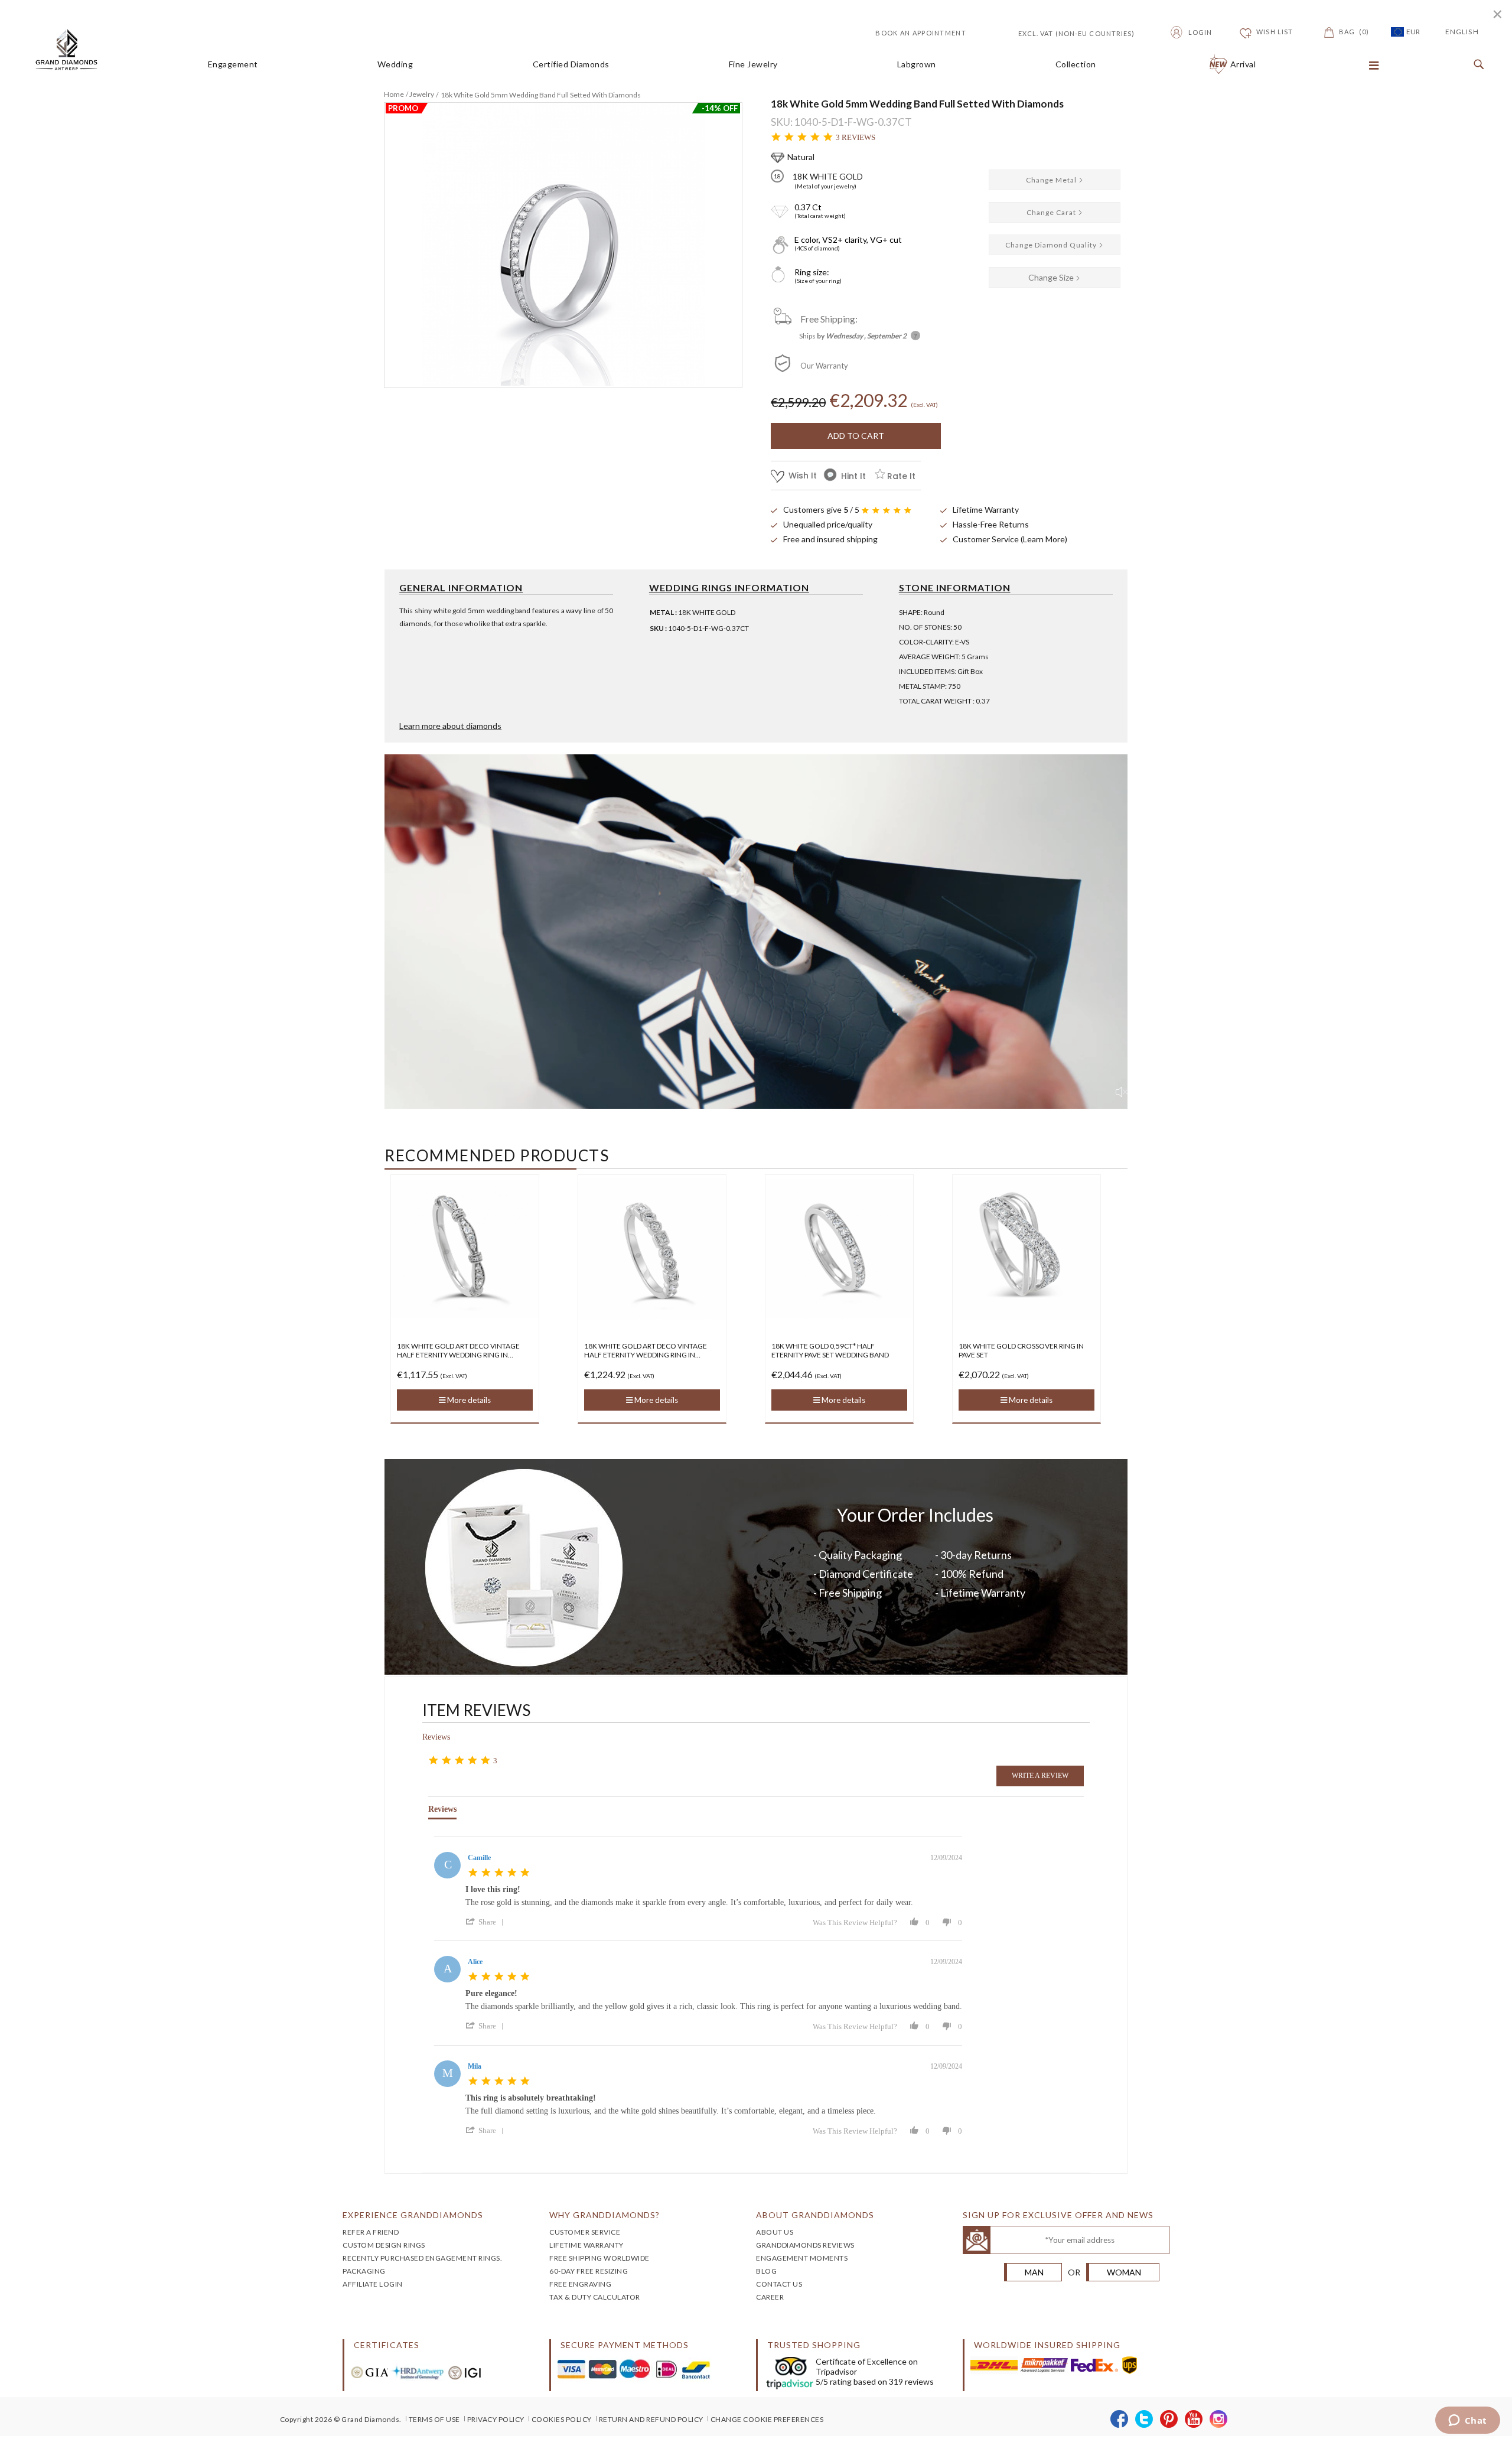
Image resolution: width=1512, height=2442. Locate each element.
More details (468, 1400)
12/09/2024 (946, 1858)
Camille (479, 1858)
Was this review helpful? (855, 1922)
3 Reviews (856, 137)
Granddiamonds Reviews (805, 2245)
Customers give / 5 (821, 509)
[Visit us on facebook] (1120, 2420)
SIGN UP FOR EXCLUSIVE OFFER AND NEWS (1058, 2215)
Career (770, 2297)
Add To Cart (856, 436)
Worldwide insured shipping (1047, 2345)
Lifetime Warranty (986, 509)
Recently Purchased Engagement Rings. (422, 2258)
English (1462, 32)
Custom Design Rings (384, 2245)
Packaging (364, 2271)
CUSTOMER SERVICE (585, 2232)
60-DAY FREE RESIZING (589, 2271)
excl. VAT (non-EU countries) (1063, 32)
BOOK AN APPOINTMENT (921, 33)
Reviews (436, 1737)
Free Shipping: (829, 319)
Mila (475, 2066)
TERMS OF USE (434, 2419)
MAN (1034, 2272)
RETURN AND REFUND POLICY (651, 2419)
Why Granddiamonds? (605, 2215)
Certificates (387, 2345)
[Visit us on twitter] (1144, 2420)
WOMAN (1124, 2272)
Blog (766, 2271)
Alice (475, 1962)
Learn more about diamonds (450, 726)
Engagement (233, 64)
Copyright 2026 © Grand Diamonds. (341, 2419)
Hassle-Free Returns (991, 524)
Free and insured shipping (830, 539)
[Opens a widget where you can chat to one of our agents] (1467, 2421)
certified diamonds (571, 64)
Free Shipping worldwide (599, 2258)
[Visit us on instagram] (1219, 2420)
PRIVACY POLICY (496, 2419)
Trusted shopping (814, 2345)
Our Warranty (824, 366)
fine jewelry (753, 64)
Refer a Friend (371, 2232)
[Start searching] (1476, 65)
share (487, 1922)
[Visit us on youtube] (1194, 2420)
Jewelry (422, 94)
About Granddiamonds (815, 2215)
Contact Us (779, 2284)
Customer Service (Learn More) (1010, 539)
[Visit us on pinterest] (1169, 2420)
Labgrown (917, 64)
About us (775, 2232)
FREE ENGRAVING (580, 2284)
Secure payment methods (625, 2345)
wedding (395, 64)
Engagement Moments (802, 2258)
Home (394, 94)
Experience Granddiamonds (413, 2215)
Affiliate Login (373, 2284)
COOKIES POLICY (562, 2419)
